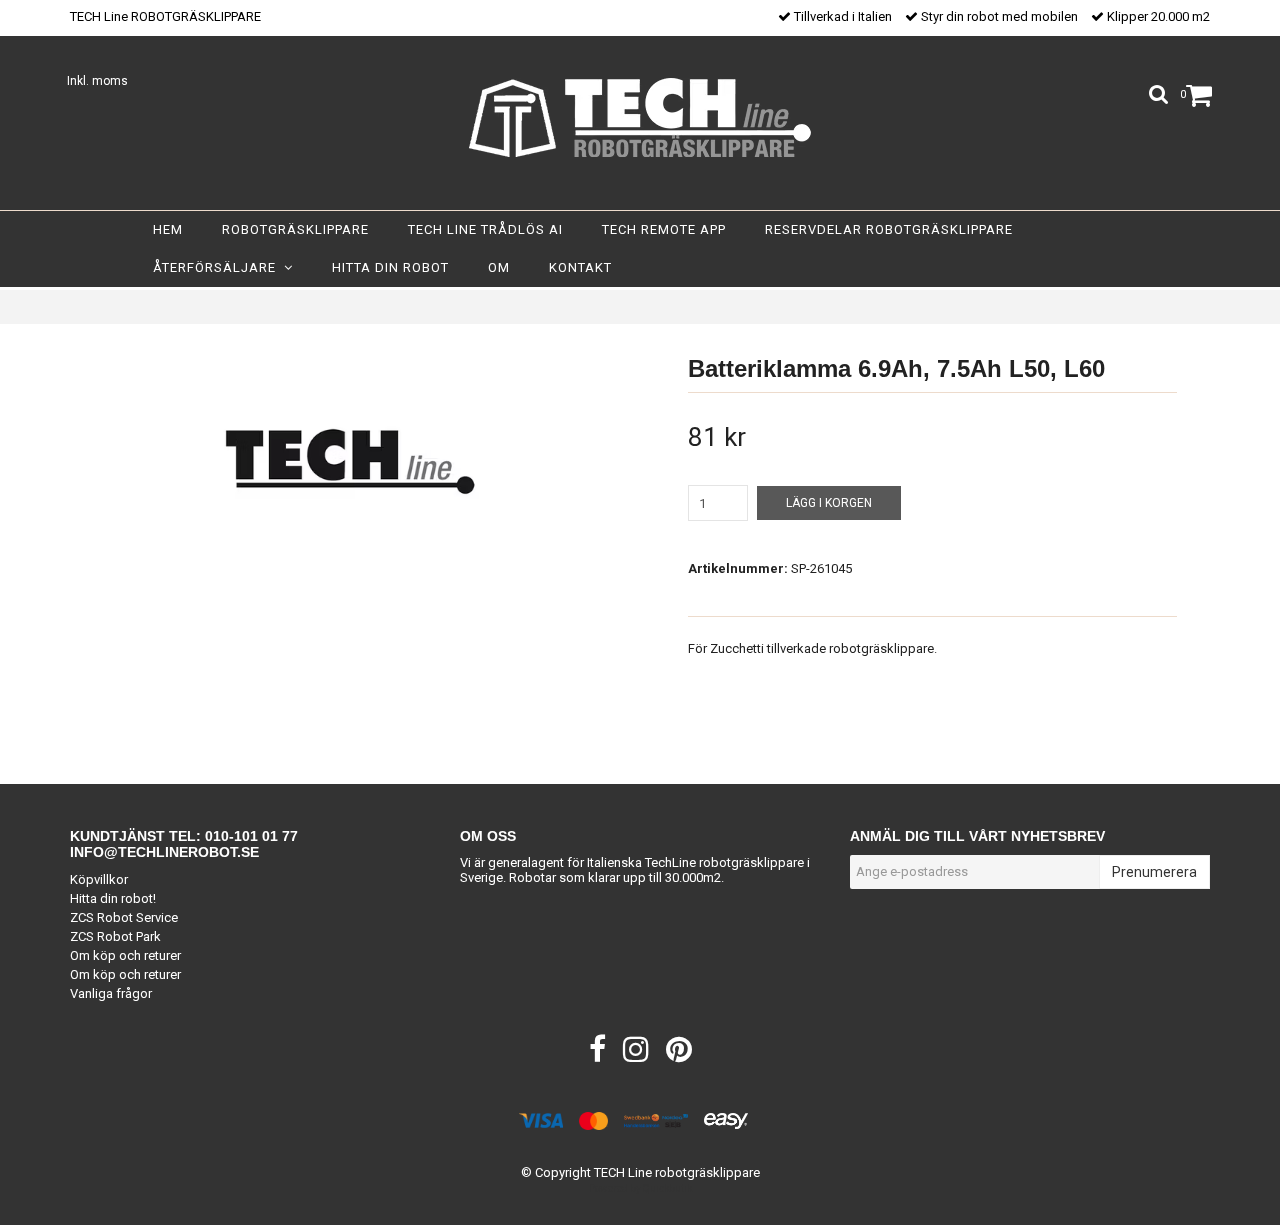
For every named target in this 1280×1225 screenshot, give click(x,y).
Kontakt (580, 267)
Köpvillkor (99, 879)
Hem (168, 229)
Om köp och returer (125, 955)
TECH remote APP (664, 229)
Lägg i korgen (829, 503)
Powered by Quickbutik (640, 1188)
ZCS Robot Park (115, 936)
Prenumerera (1154, 872)
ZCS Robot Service (124, 917)
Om (499, 267)
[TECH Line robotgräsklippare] (640, 117)
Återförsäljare (218, 267)
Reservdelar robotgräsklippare (889, 229)
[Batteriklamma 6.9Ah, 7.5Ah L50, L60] (347, 460)
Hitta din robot (390, 267)
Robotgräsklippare (295, 229)
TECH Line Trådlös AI (485, 229)
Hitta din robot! (113, 898)
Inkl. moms (97, 81)
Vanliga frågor (111, 993)
